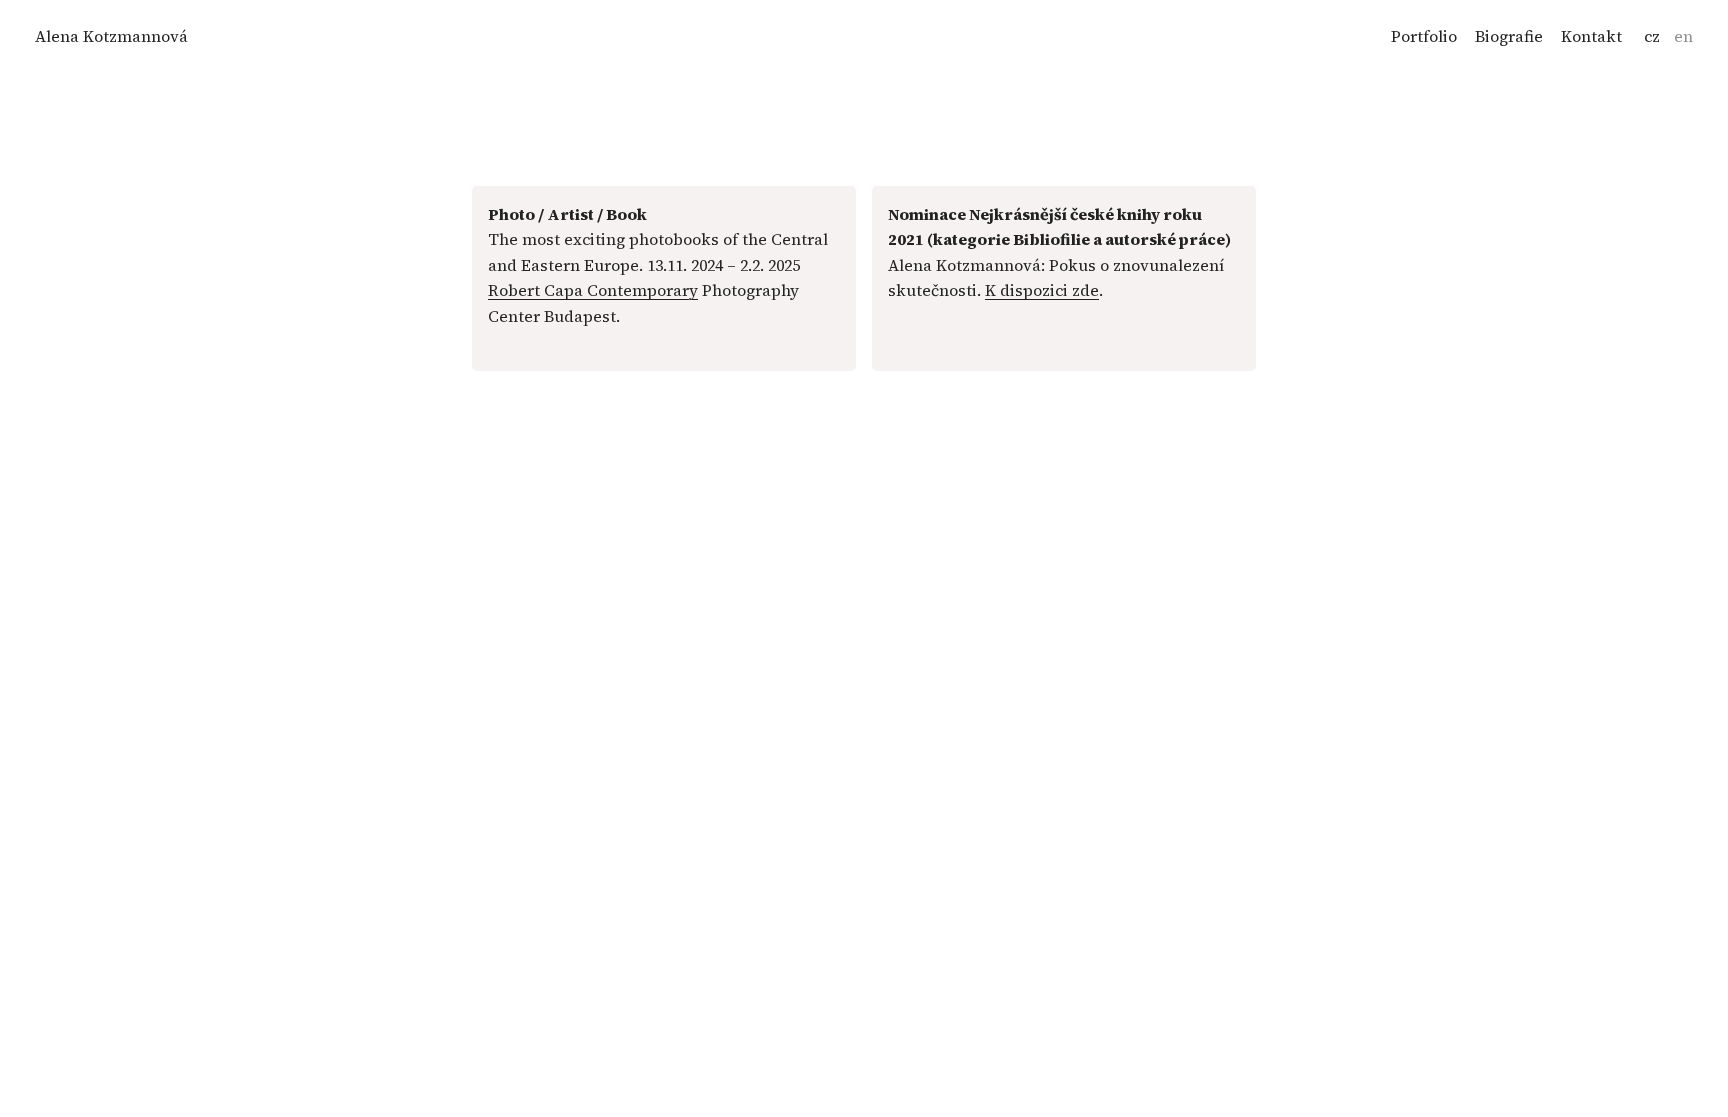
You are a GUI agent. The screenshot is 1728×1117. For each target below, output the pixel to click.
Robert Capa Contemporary (593, 290)
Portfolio (1424, 36)
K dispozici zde (1042, 290)
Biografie (1509, 36)
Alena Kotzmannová (111, 36)
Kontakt (1591, 36)
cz (1652, 36)
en (1683, 36)
